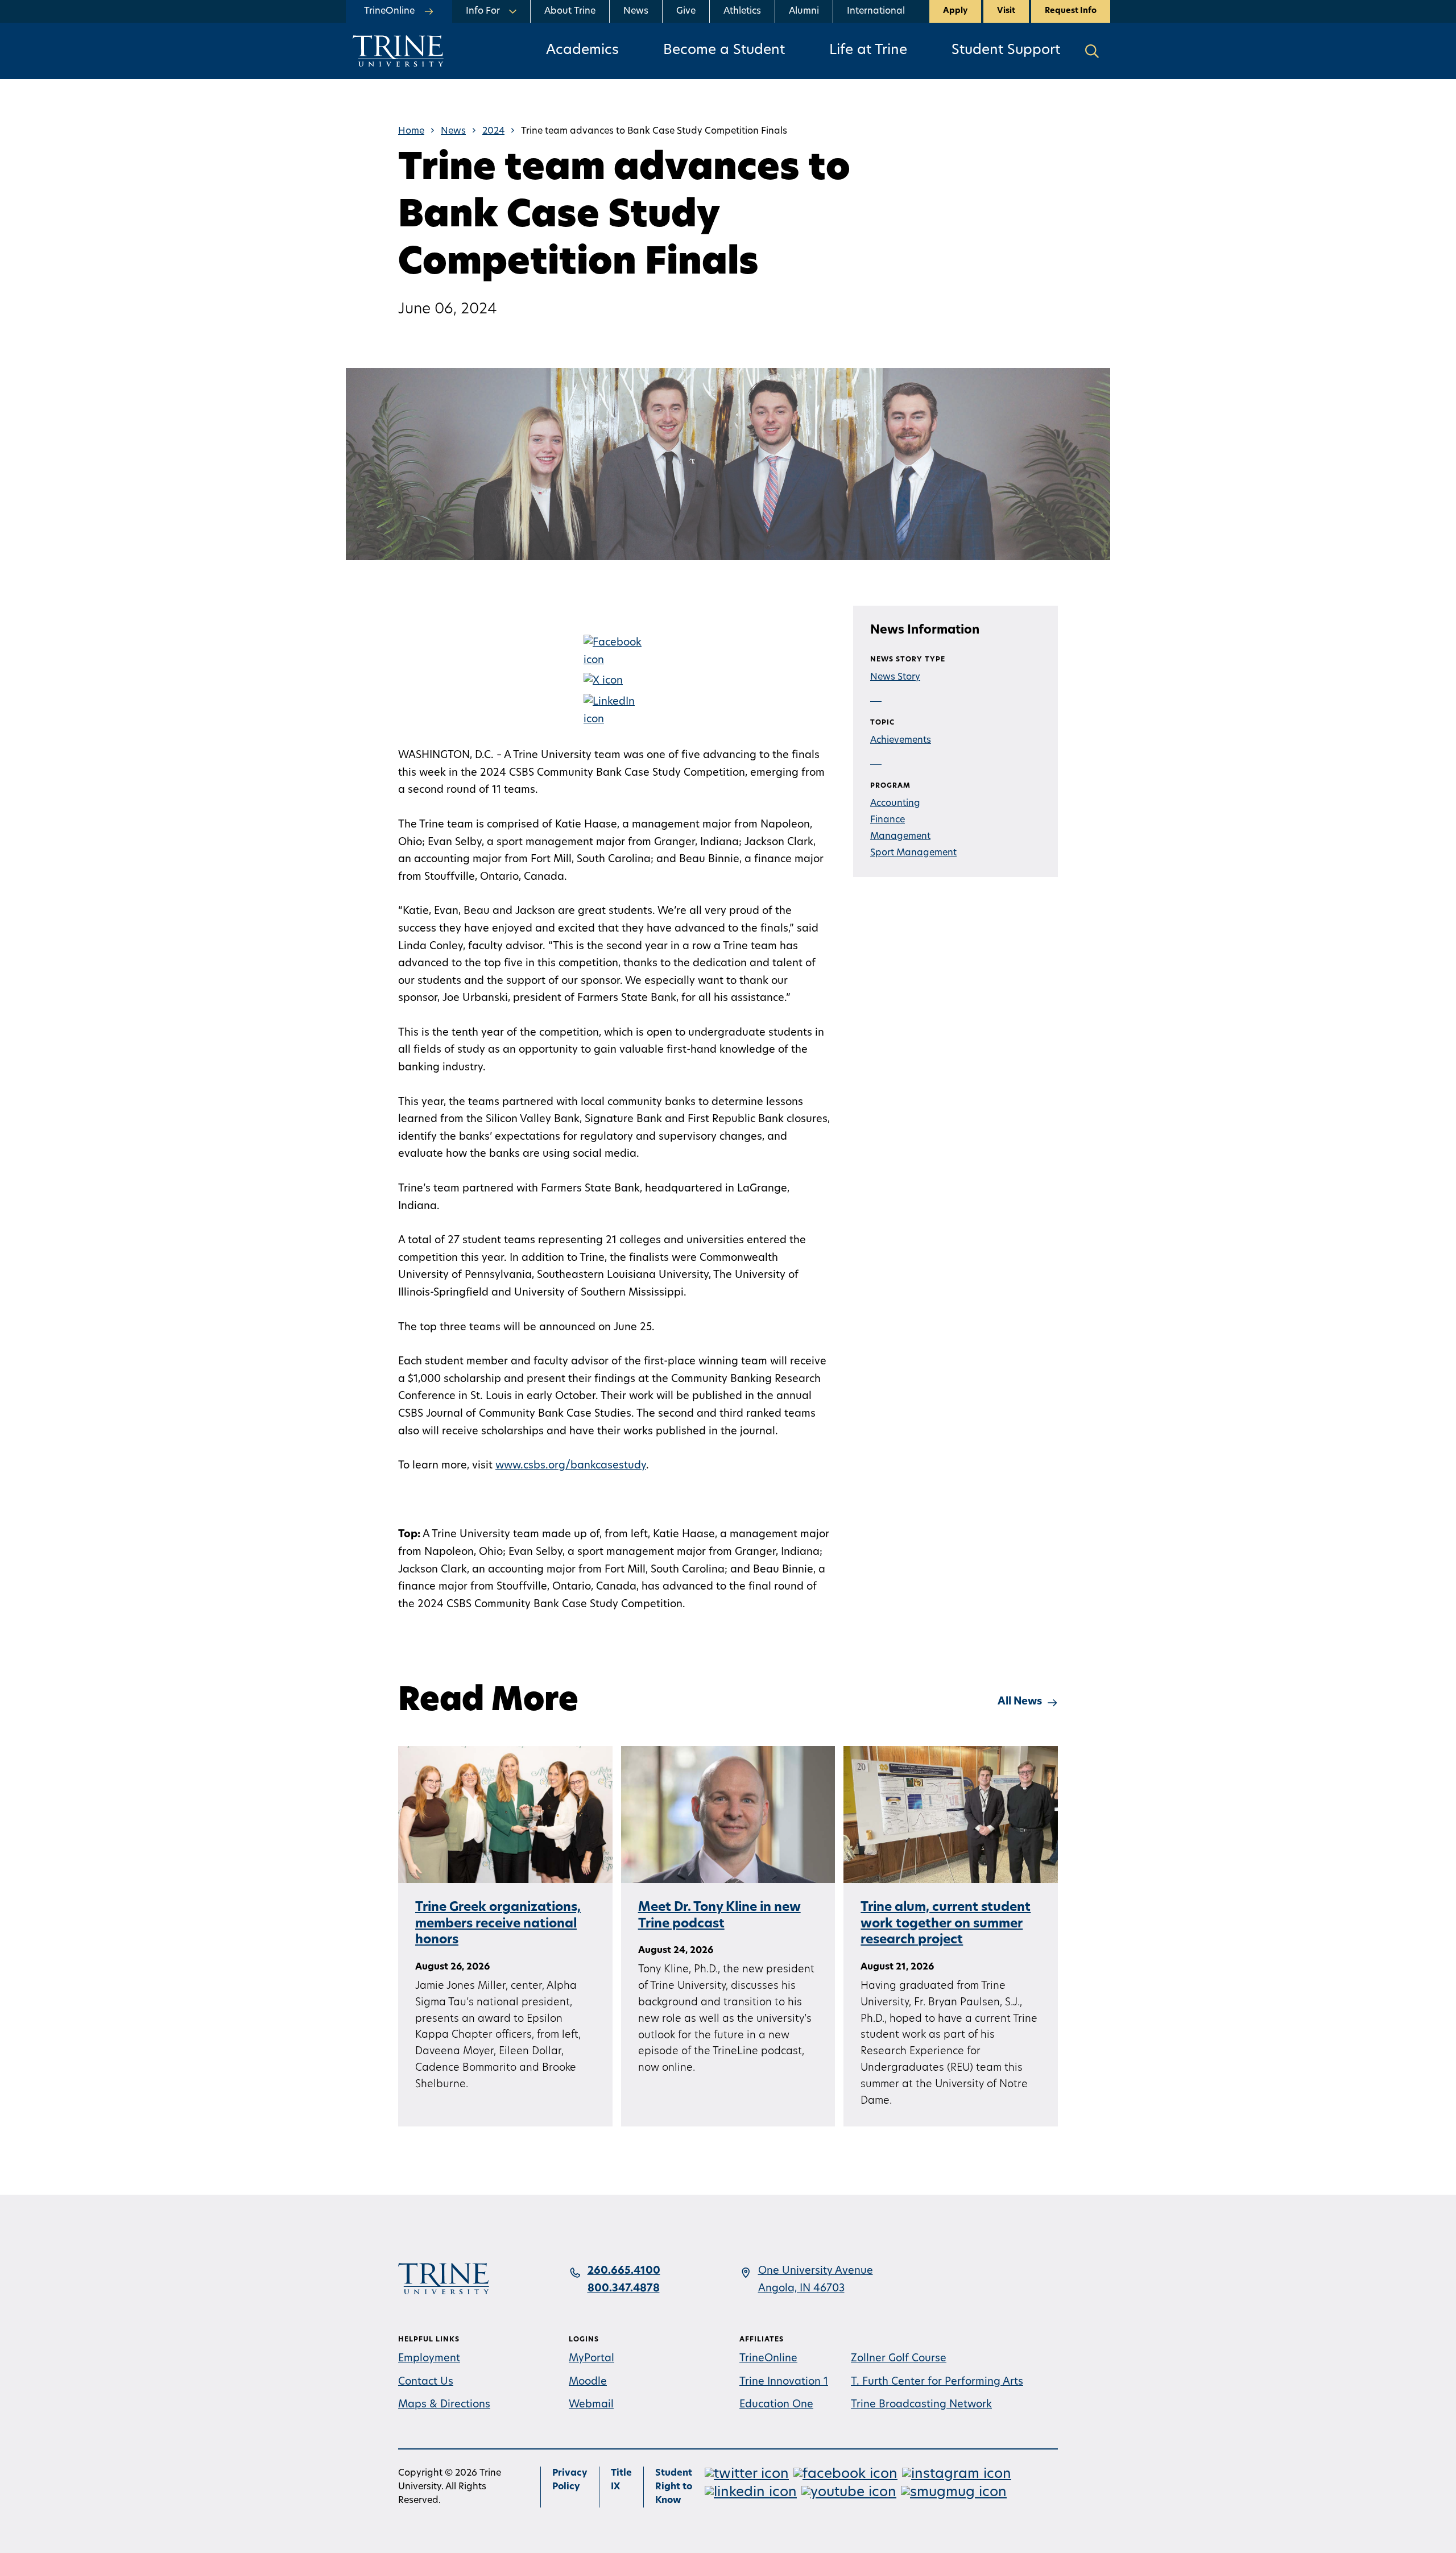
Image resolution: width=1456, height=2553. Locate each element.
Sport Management (913, 853)
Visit (1006, 11)
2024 (493, 131)
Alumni (804, 11)
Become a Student (724, 51)
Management (900, 837)
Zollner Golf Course (899, 2359)
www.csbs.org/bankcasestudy (571, 1466)
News (636, 11)
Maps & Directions (444, 2405)
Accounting (895, 804)
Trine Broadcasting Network (921, 2405)
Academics (582, 51)
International (876, 11)
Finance (888, 820)
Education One (776, 2405)
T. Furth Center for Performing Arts (937, 2382)
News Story (895, 677)
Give (686, 11)
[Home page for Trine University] (398, 51)
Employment (429, 2359)
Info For (483, 11)
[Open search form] (1092, 51)
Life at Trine (868, 51)
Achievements (901, 740)
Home (411, 131)
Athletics (742, 11)
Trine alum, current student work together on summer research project (946, 1924)
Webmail (591, 2405)
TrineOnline (768, 2359)
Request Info (1071, 11)
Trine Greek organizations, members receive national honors (498, 1924)
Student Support (1006, 51)
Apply (955, 11)
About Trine (570, 11)
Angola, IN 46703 (801, 2289)
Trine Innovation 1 (784, 2382)
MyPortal (591, 2359)
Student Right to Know (674, 2487)
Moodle (588, 2382)
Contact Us (426, 2382)
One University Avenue (816, 2271)
